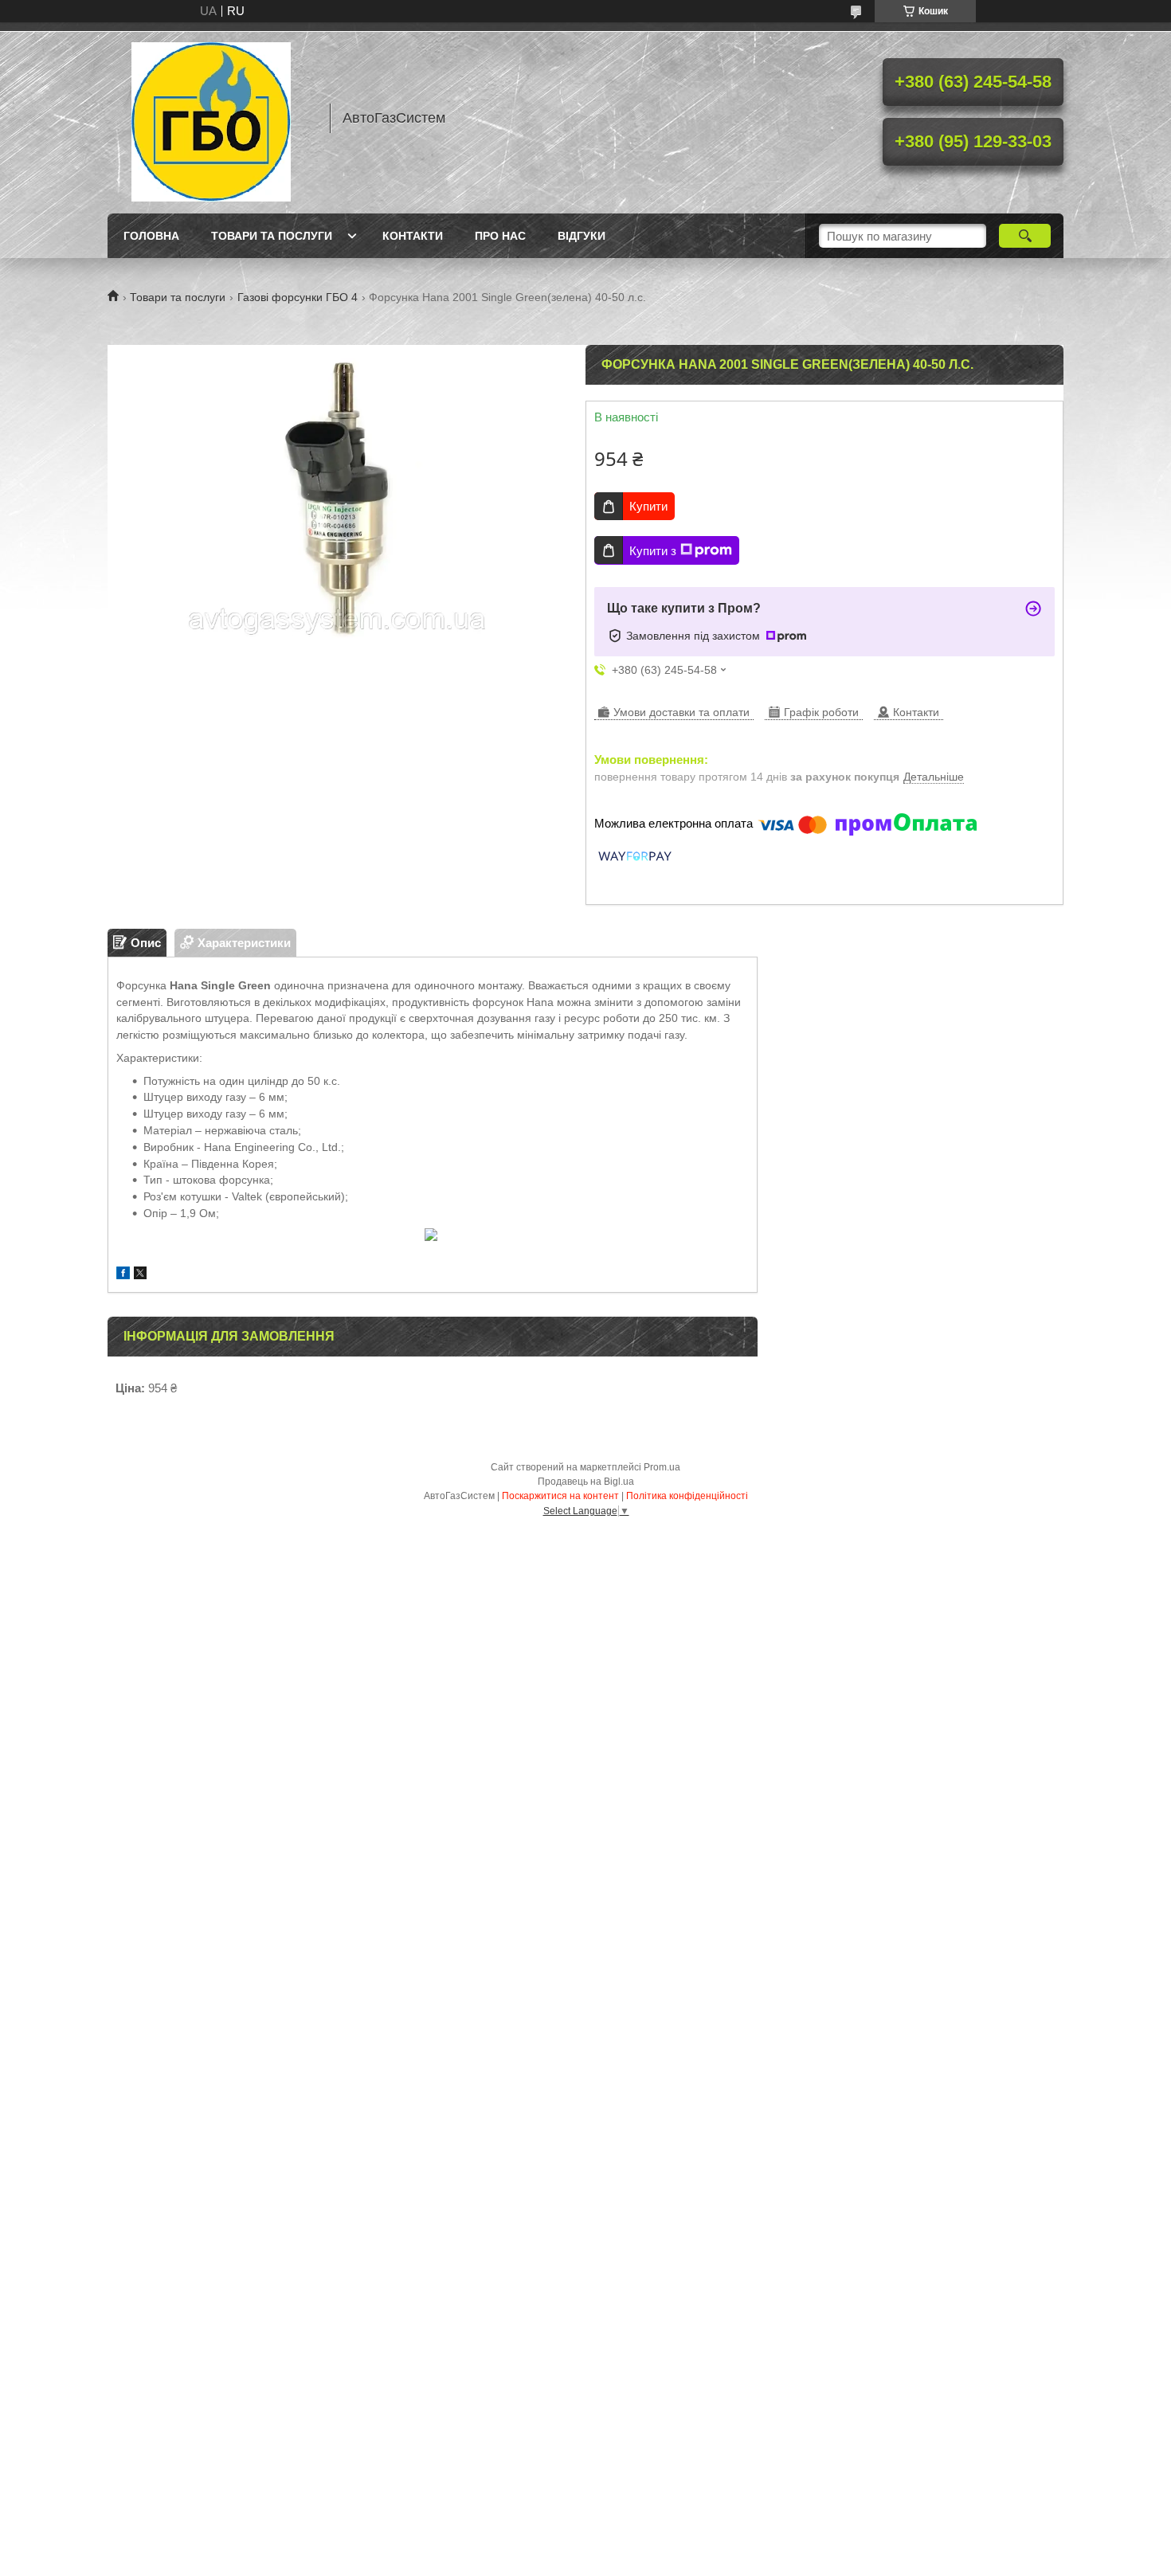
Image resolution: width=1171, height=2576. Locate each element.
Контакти (413, 236)
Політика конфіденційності (687, 1496)
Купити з (653, 551)
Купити (648, 506)
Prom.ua (662, 1467)
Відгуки (582, 236)
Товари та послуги (272, 236)
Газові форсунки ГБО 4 (298, 297)
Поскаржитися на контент (560, 1496)
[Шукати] (1025, 236)
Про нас (500, 236)
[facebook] (123, 1275)
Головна (151, 236)
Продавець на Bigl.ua (586, 1482)
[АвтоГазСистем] (211, 118)
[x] (140, 1275)
